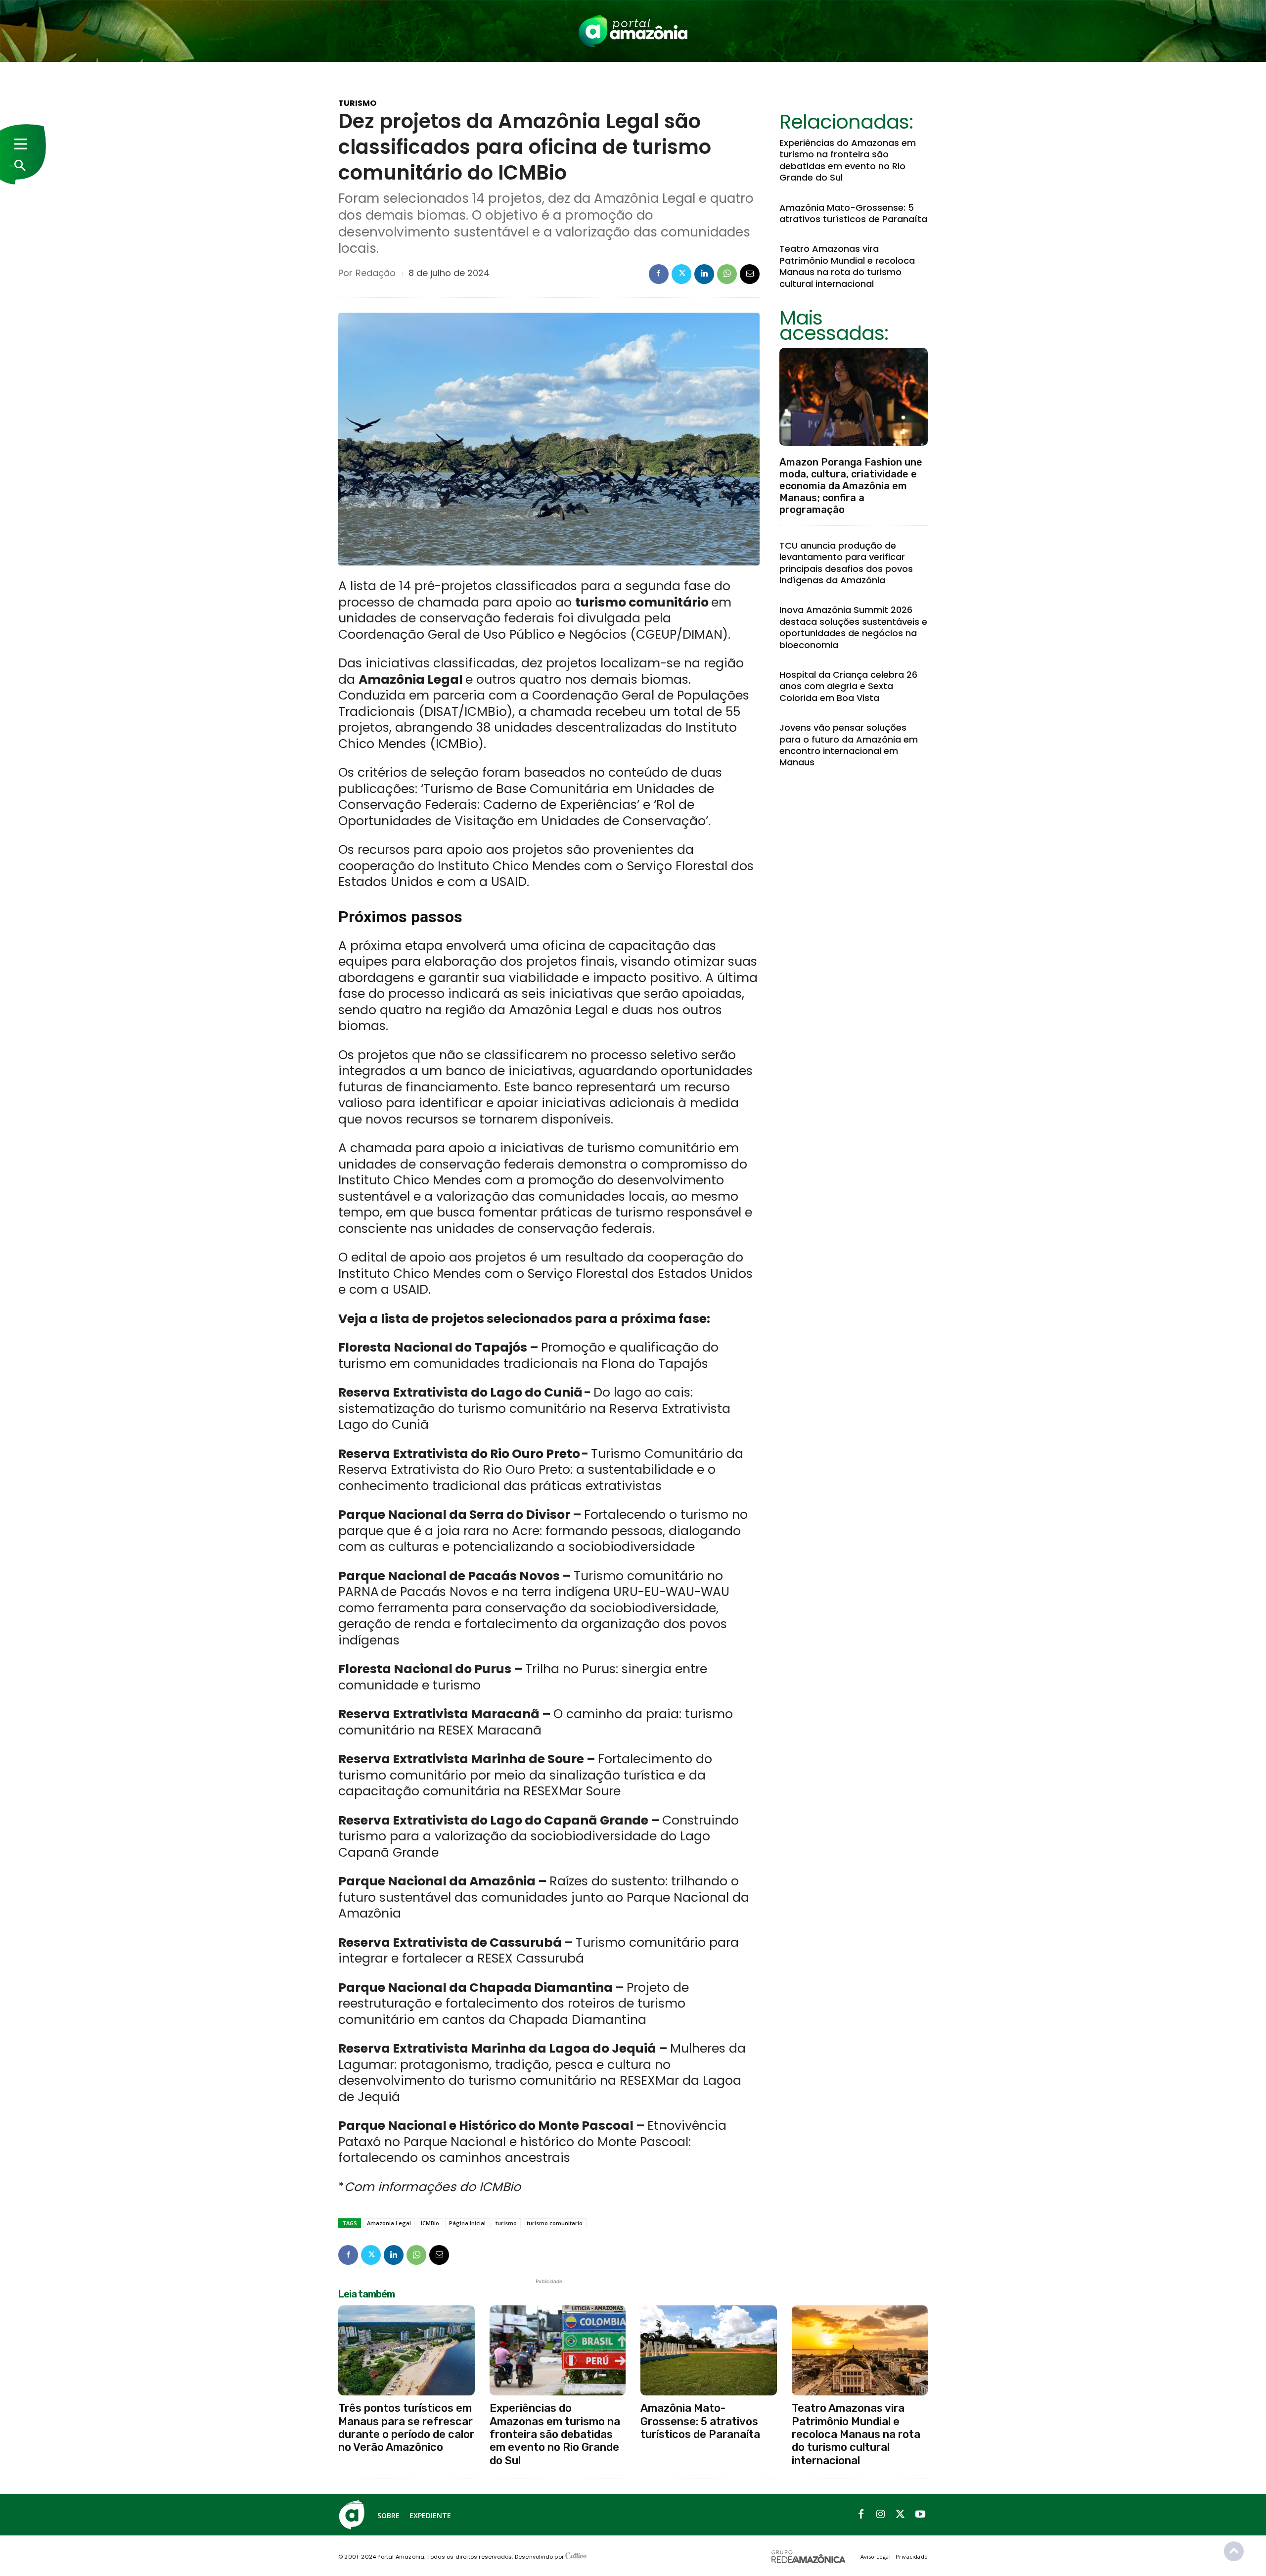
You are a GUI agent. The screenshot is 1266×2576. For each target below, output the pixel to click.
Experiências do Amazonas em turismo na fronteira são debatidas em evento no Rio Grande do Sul (848, 160)
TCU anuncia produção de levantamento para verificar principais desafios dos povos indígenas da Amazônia (846, 563)
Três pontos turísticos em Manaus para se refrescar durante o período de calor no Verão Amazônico (406, 2428)
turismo (506, 2223)
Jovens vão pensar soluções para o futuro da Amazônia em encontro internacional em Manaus (849, 745)
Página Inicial (467, 2223)
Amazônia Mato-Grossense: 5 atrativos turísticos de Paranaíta (853, 213)
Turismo (357, 103)
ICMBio (430, 2223)
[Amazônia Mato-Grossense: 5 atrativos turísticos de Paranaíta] (709, 2350)
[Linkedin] (704, 274)
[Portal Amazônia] (633, 31)
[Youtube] (920, 2515)
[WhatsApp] (727, 274)
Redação (376, 273)
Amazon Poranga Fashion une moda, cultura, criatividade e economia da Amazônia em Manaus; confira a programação (851, 486)
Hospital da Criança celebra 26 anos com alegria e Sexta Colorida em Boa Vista (848, 686)
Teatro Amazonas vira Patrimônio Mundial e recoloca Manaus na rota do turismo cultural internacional (847, 266)
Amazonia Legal (389, 2223)
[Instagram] (881, 2515)
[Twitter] (681, 274)
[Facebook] (659, 274)
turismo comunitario (555, 2223)
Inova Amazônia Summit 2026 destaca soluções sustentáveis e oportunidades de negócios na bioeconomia (853, 627)
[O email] (750, 274)
